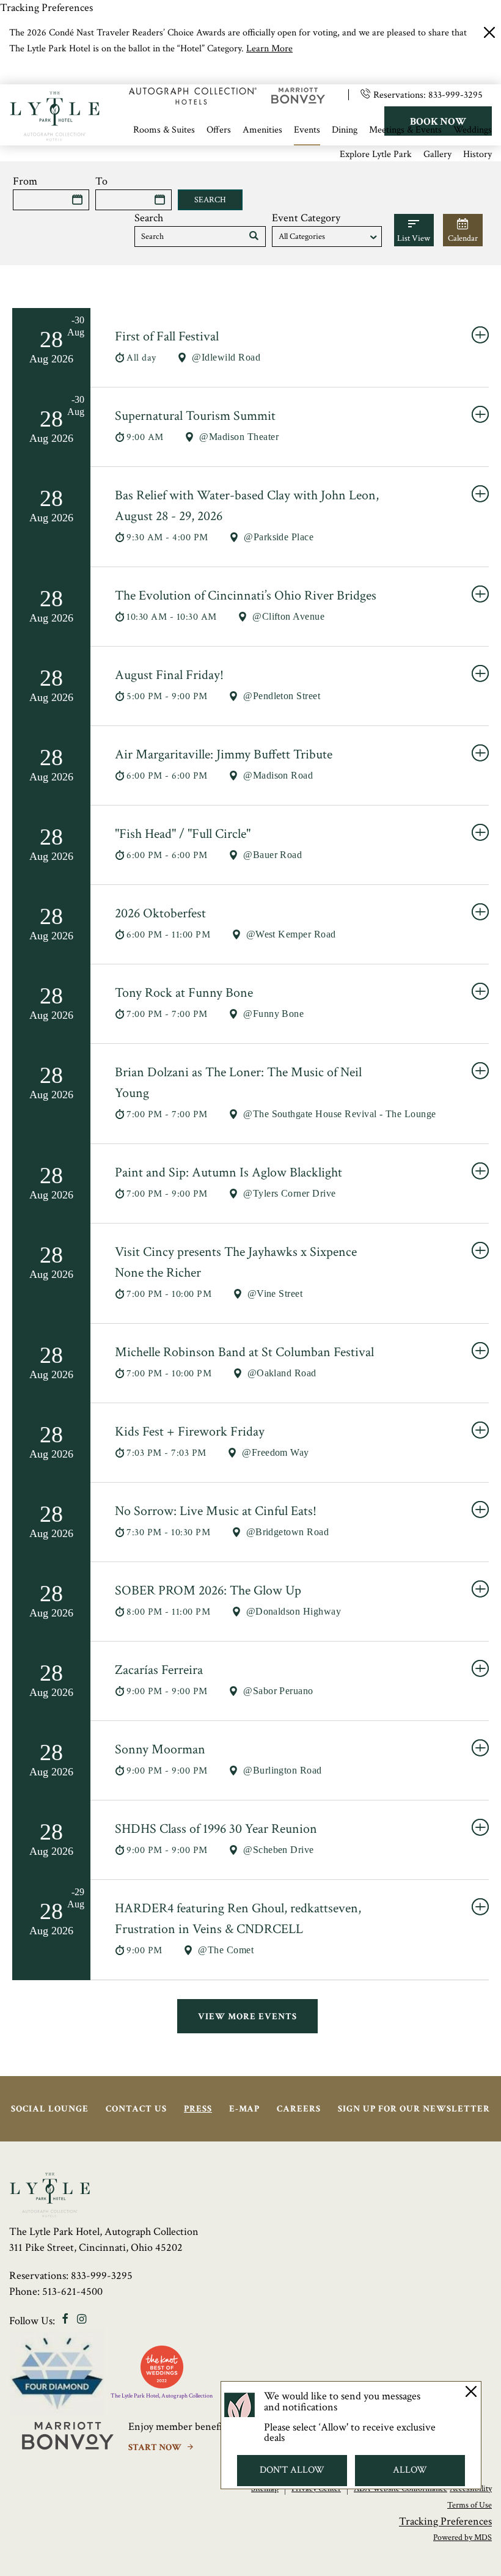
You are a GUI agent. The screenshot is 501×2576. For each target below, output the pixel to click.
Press (198, 2109)
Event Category (306, 218)
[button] (254, 237)
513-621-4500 (72, 2292)
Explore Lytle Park (376, 154)
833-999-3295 (455, 95)
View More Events (247, 2016)
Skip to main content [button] (58, 75)
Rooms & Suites (164, 130)
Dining (345, 130)
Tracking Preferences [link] (46, 8)
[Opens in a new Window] (193, 101)
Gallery (437, 154)
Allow (410, 2470)
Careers (299, 2109)
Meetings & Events (405, 130)
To (101, 181)
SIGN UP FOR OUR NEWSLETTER (414, 2109)
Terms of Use (470, 2505)
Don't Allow (292, 2470)
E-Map (244, 2109)
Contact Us (136, 2109)
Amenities (262, 130)
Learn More (269, 49)
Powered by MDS (463, 2537)
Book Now (438, 122)
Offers (219, 130)
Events (307, 130)
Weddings (473, 130)
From (25, 181)
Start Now (156, 2447)
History (477, 154)
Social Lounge (50, 2109)
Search (149, 218)
